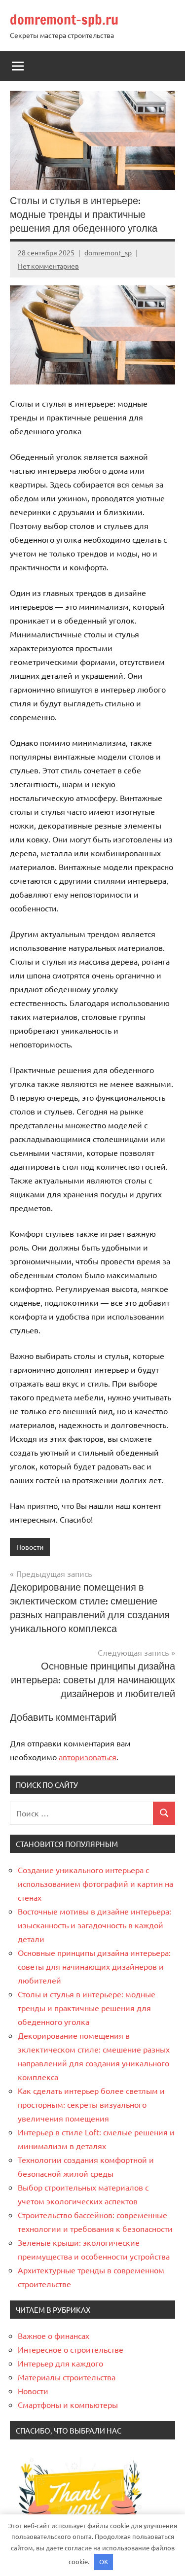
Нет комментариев (48, 266)
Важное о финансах (54, 2335)
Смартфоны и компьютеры (68, 2404)
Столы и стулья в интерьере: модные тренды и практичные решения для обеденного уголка (87, 2008)
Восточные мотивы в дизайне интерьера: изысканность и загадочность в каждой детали (94, 1925)
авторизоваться (88, 1757)
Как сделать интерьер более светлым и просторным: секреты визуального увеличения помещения (91, 2104)
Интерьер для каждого (60, 2363)
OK (104, 2561)
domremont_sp (108, 252)
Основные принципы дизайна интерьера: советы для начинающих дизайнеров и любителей (94, 1966)
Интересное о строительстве (71, 2349)
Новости (30, 1547)
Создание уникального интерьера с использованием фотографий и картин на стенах (95, 1883)
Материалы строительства (67, 2377)
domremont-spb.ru (64, 19)
